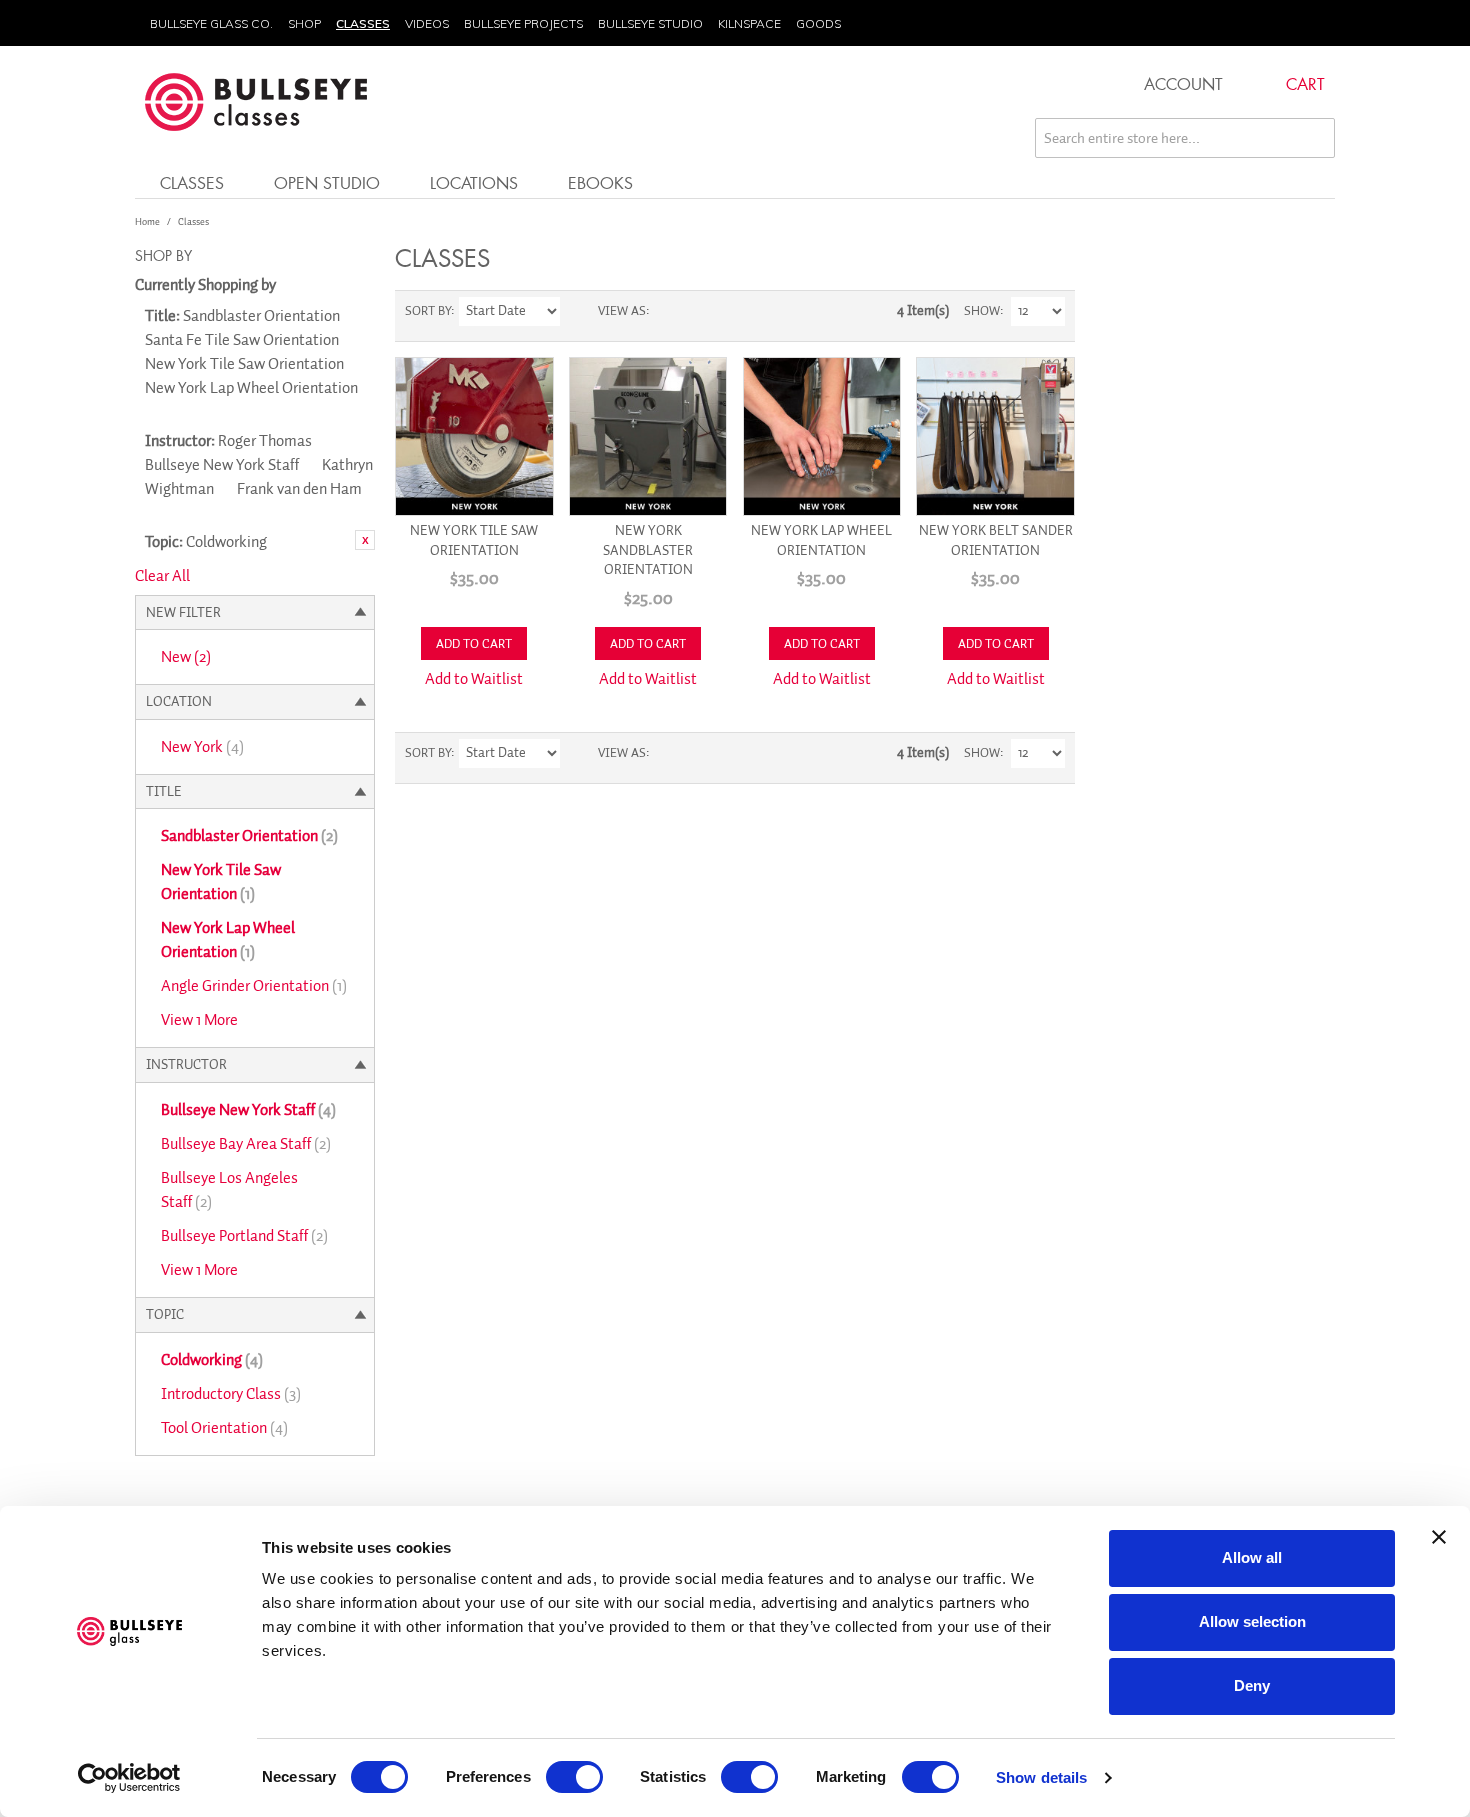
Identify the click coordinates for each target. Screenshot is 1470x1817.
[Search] (1315, 138)
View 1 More (199, 1020)
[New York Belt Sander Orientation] (995, 436)
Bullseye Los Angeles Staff (229, 1190)
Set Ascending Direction (578, 311)
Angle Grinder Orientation (254, 986)
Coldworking (212, 1360)
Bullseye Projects (523, 23)
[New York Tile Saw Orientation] (474, 436)
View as (622, 310)
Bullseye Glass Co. (211, 23)
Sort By (428, 310)
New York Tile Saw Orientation (221, 882)
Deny (1252, 1685)
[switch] (574, 1777)
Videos (427, 23)
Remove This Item (365, 540)
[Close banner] (1439, 1537)
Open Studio (327, 182)
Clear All (162, 576)
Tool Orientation (224, 1428)
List (704, 311)
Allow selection (1252, 1621)
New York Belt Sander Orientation (996, 540)
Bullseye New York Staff (248, 1110)
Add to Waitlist (474, 679)
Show (982, 310)
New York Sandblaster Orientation (648, 550)
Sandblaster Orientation (249, 836)
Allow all (1252, 1557)
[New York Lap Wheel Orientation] (822, 436)
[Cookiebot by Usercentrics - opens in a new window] (129, 1778)
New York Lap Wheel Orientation (228, 940)
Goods (818, 23)
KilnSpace (749, 23)
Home (147, 221)
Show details (1041, 1777)
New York (202, 747)
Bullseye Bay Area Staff (246, 1144)
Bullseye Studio (650, 23)
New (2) (186, 657)
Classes (363, 23)
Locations (474, 182)
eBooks (600, 182)
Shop (304, 23)
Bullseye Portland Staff (244, 1236)
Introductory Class (231, 1394)
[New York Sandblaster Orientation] (648, 436)
